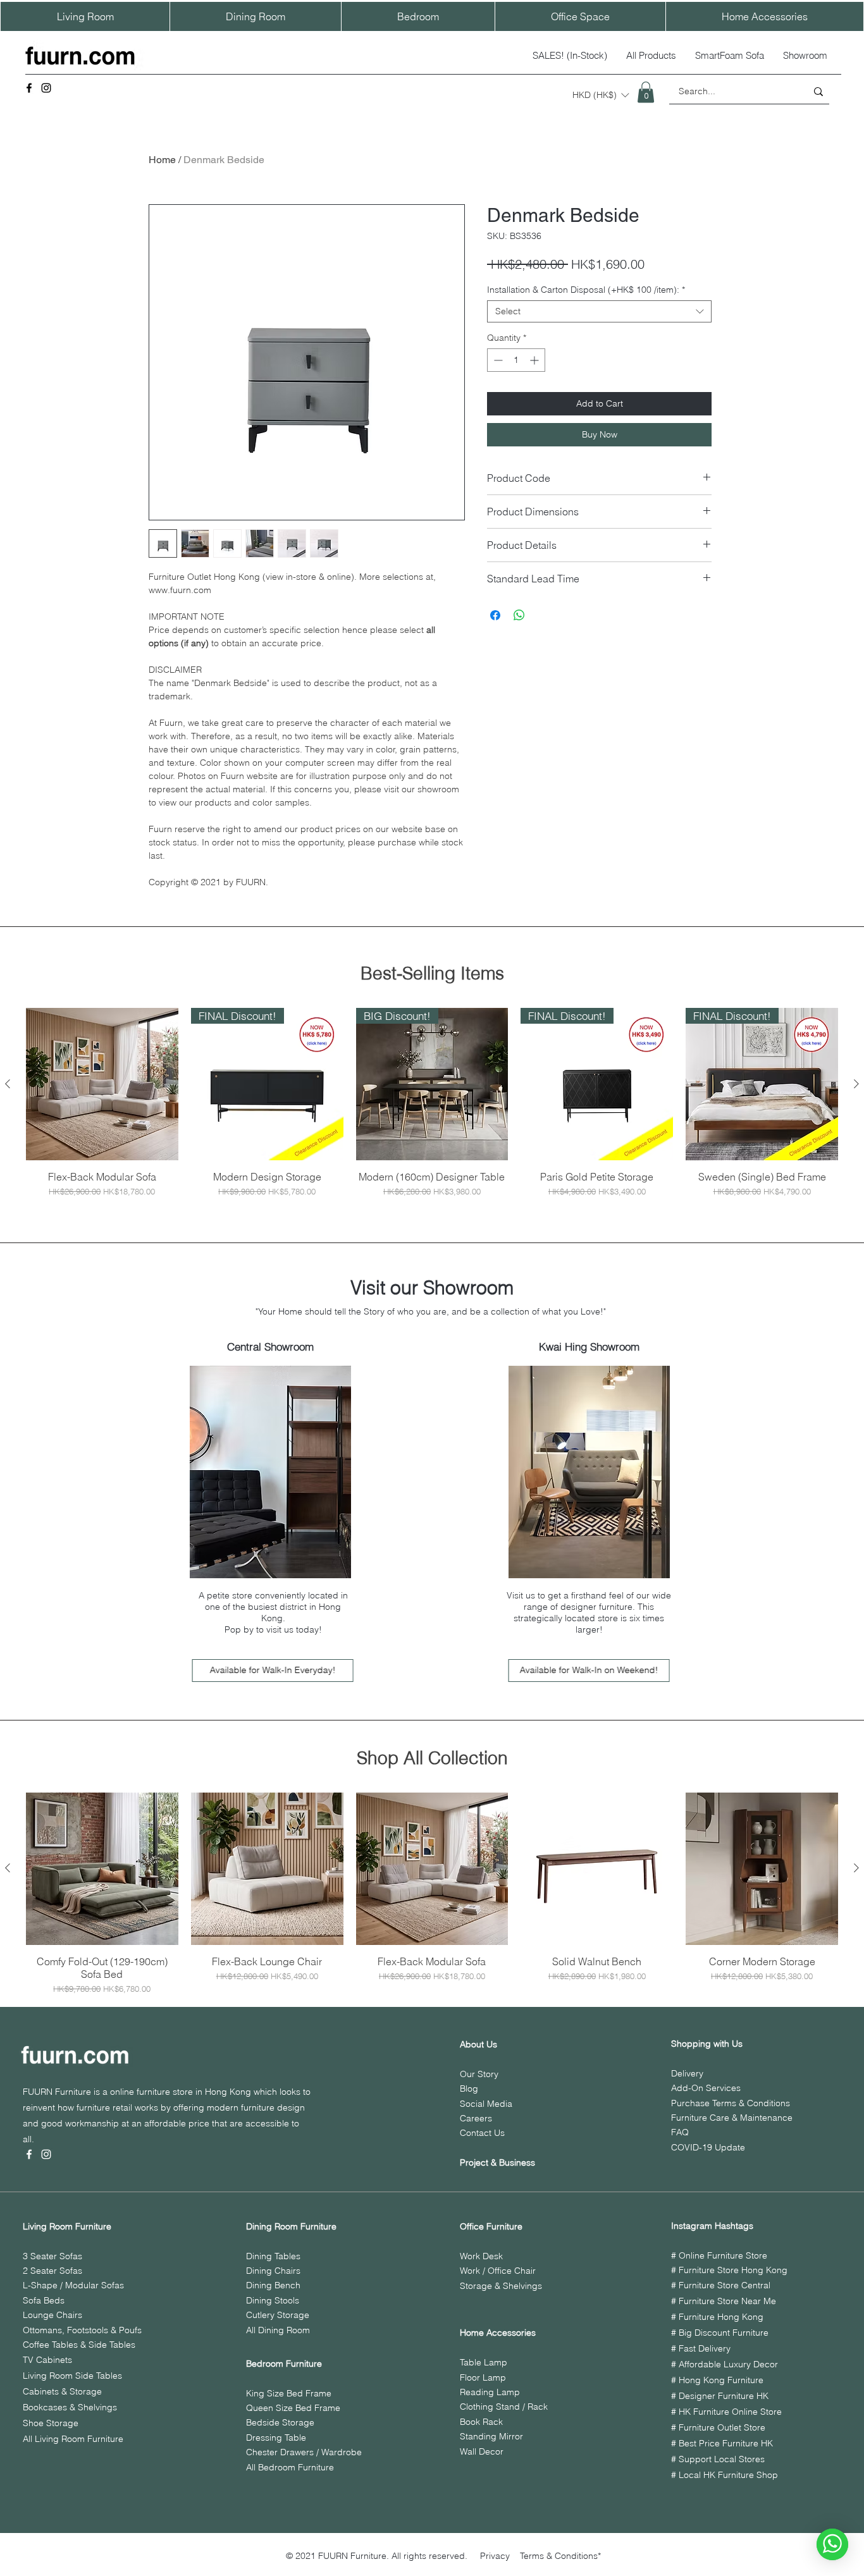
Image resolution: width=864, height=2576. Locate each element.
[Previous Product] (8, 1084)
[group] (432, 1103)
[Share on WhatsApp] (519, 615)
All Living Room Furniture (73, 2439)
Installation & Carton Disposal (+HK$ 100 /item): (586, 290)
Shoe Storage (51, 2423)
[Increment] (535, 360)
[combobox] (599, 311)
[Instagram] (46, 88)
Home (162, 160)
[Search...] (818, 91)
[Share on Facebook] (495, 615)
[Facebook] (29, 88)
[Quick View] (102, 1084)
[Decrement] (497, 360)
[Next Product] (856, 1084)
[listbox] (601, 95)
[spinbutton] (516, 360)
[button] (601, 95)
